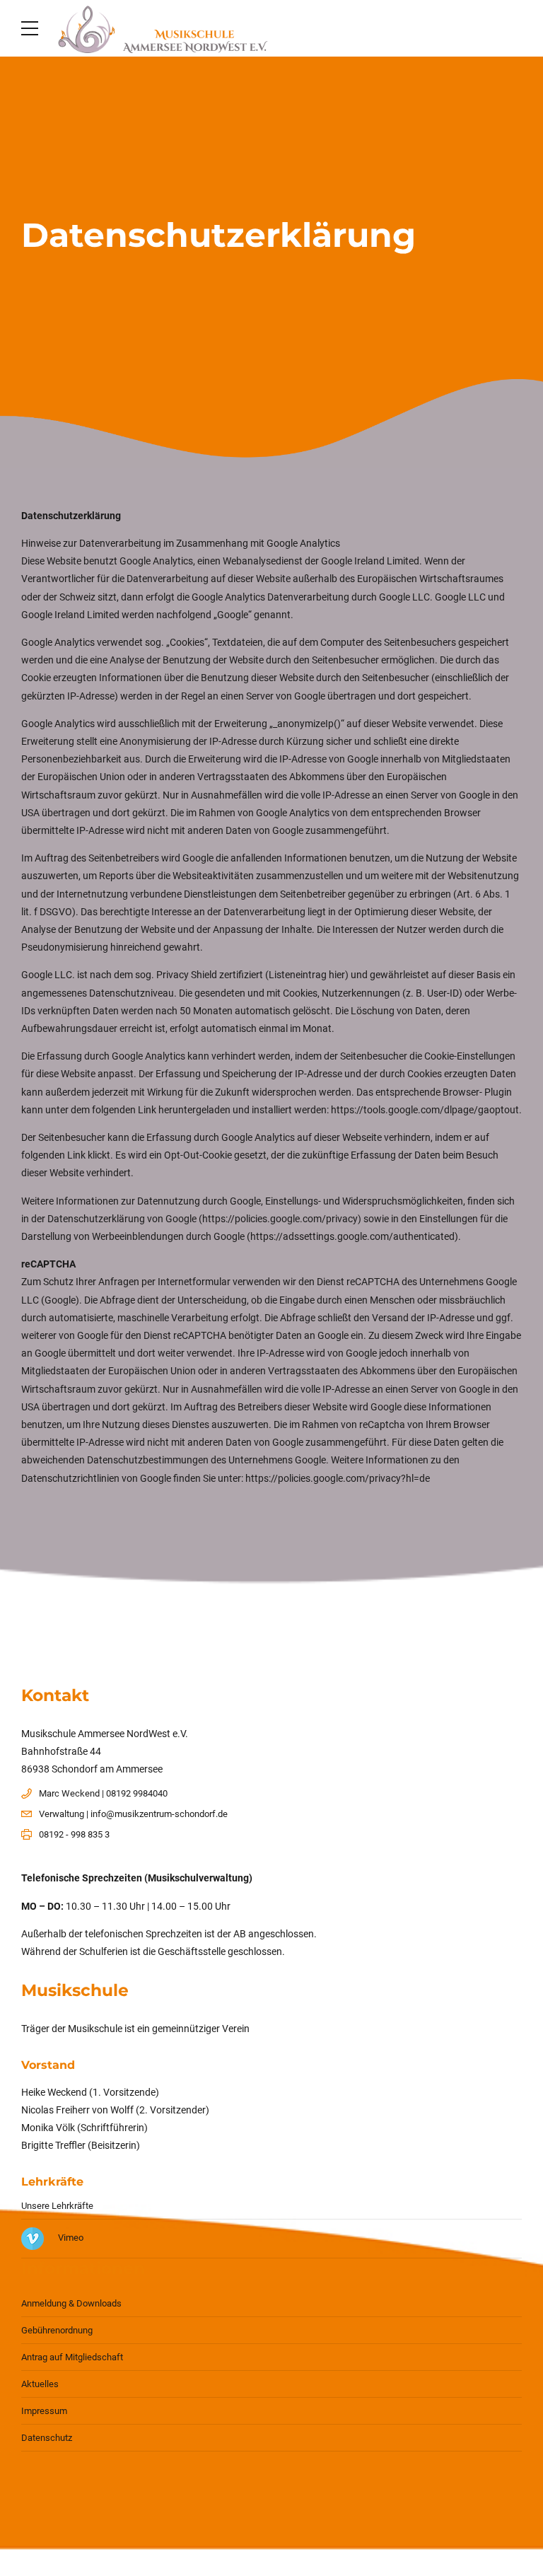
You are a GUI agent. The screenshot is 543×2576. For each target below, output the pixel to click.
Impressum (44, 2411)
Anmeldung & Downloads (71, 2303)
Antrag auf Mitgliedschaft (72, 2357)
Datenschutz (47, 2438)
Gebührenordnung (57, 2330)
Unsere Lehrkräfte (57, 2206)
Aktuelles (40, 2384)
